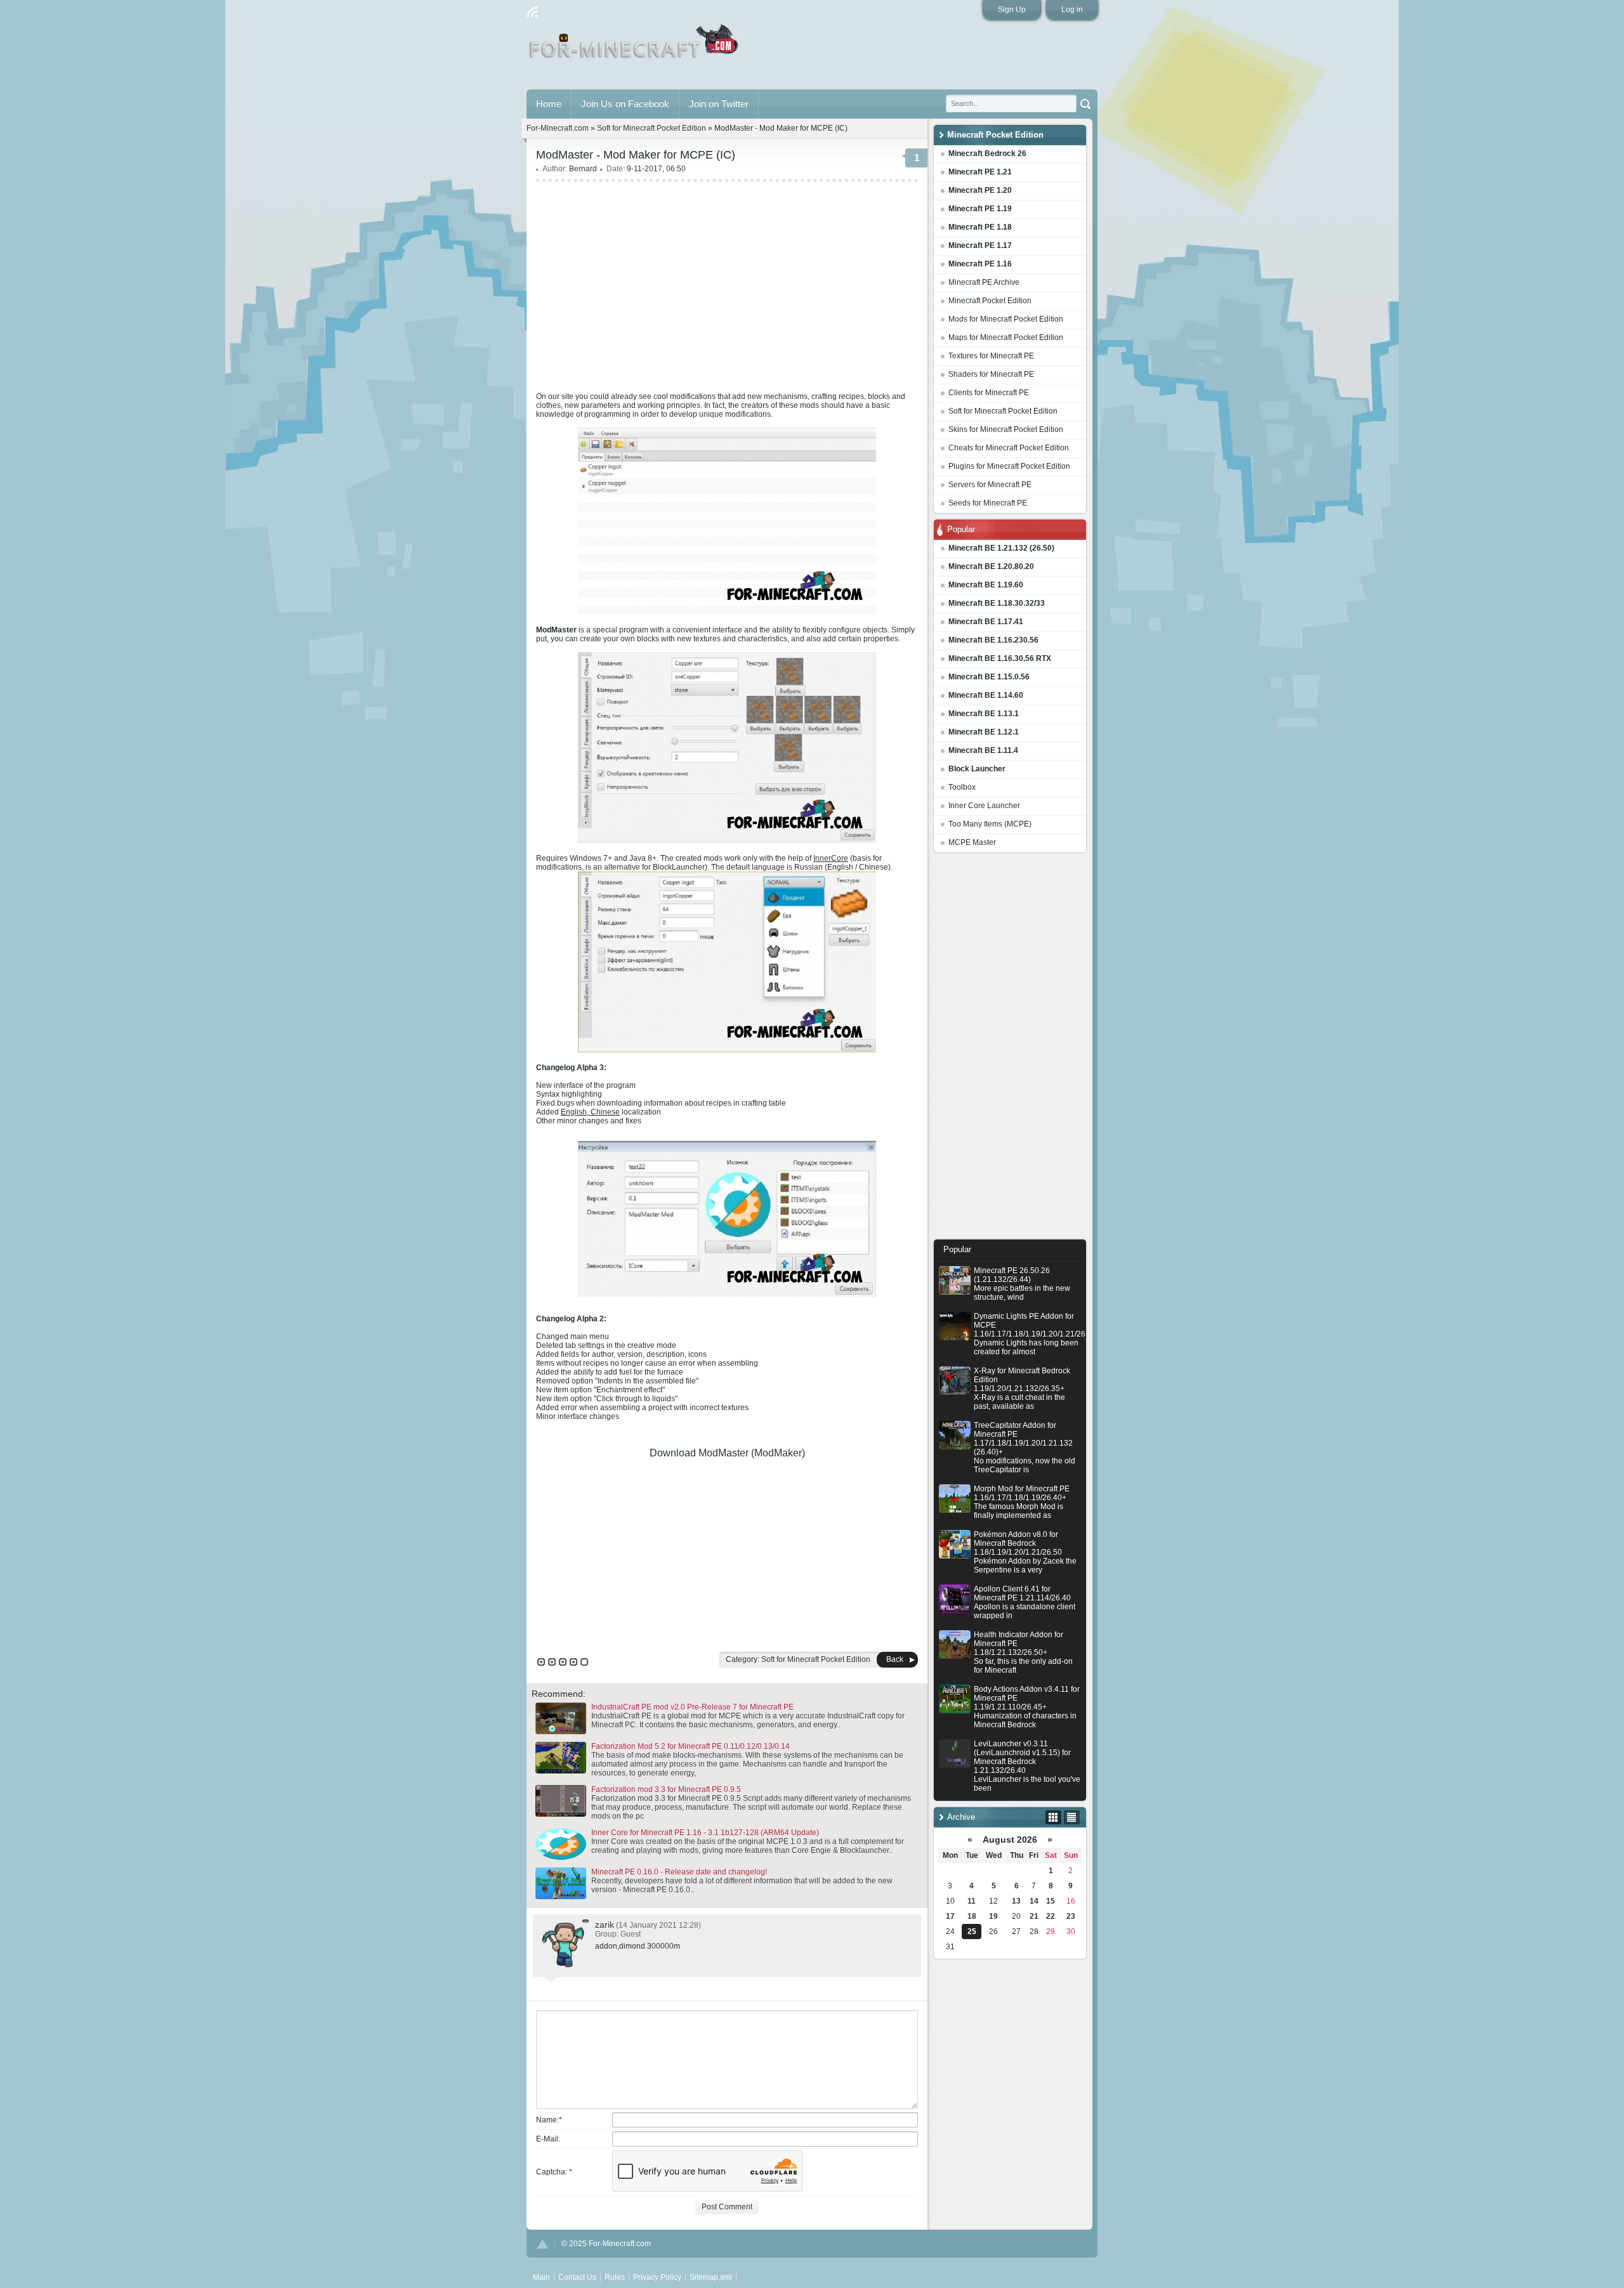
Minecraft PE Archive (984, 282)
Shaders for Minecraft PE (991, 374)
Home (549, 104)
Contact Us (577, 2277)
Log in (1072, 10)
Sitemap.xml (711, 2277)
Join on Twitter (719, 104)
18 (972, 1916)
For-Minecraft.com (558, 128)
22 (1051, 1916)
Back (895, 1659)
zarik (605, 1925)
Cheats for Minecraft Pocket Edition (1009, 448)
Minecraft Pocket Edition (990, 301)
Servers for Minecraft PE (990, 485)
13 (1016, 1901)
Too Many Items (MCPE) (990, 824)
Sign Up (1012, 10)
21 (1034, 1916)
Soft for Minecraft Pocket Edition (1003, 411)
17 (950, 1916)
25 (972, 1932)
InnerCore (831, 858)
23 (1071, 1916)
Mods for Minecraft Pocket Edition (1006, 319)
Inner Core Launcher (984, 806)
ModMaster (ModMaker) (752, 1453)
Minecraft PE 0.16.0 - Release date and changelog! (679, 1872)
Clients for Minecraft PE (989, 393)
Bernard (583, 169)
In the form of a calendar (1053, 1817)
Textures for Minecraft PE (991, 356)
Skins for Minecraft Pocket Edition (1006, 429)
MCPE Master (972, 842)
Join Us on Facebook (625, 104)
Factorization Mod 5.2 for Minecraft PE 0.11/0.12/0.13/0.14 (691, 1746)
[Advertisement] (1010, 1049)
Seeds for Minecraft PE (988, 503)
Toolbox (962, 787)
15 (1051, 1901)
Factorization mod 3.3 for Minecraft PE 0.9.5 (666, 1789)
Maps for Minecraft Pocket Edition (1006, 337)
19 (993, 1916)
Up (542, 2244)
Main (635, 46)
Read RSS (532, 12)
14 (1034, 1901)
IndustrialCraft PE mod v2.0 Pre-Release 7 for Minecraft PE (692, 1707)
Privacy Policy (657, 2277)
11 (972, 1901)
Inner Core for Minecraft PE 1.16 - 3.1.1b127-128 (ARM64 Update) (705, 1833)
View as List (1072, 1817)
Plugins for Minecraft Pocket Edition (1009, 466)
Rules (615, 2277)
